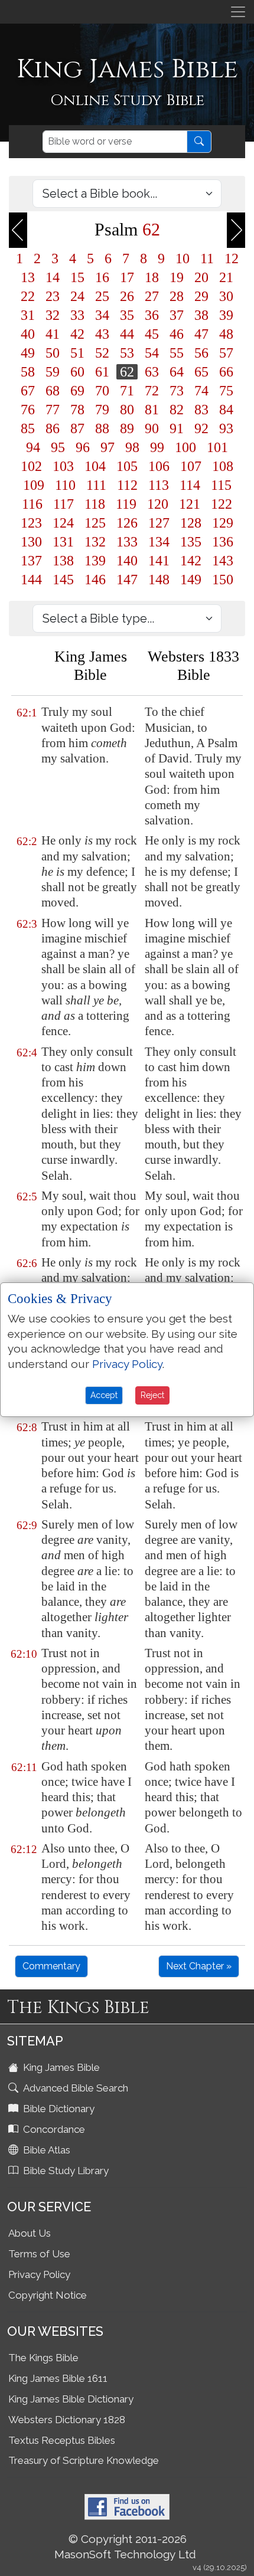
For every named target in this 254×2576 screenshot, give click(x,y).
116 (32, 504)
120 (158, 504)
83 (201, 410)
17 (127, 277)
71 (127, 391)
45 (152, 334)
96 (83, 447)
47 (201, 334)
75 (226, 391)
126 (127, 523)
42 (77, 334)
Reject (152, 1395)
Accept (104, 1395)
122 (222, 504)
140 (127, 561)
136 (223, 542)
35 (127, 315)
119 (126, 504)
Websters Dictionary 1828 (67, 2420)
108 (223, 466)
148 (159, 580)
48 (226, 334)
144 (31, 580)
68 (53, 391)
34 (102, 315)
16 (102, 277)
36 (152, 315)
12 (232, 258)
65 (201, 372)
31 (28, 315)
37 (177, 315)
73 (177, 391)
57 (226, 353)
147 (127, 580)
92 (201, 428)
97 (108, 447)
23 (53, 296)
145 (63, 580)
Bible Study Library (65, 2171)
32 (53, 315)
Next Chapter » (199, 1966)
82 (177, 410)
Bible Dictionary (58, 2109)
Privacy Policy (39, 2274)
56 (201, 353)
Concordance (53, 2129)
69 (77, 391)
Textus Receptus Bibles (62, 2440)
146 (95, 580)
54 (152, 353)
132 (95, 542)
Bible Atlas (45, 2150)
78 (77, 410)
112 (127, 485)
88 (102, 428)
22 (28, 296)
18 (152, 277)
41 (53, 334)
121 (190, 504)
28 (177, 296)
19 (177, 277)
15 (77, 277)
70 (102, 391)
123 (31, 523)
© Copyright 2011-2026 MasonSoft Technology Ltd (125, 2546)
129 (223, 523)
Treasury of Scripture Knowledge (84, 2460)
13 (28, 277)
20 (201, 277)
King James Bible (60, 2067)
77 (53, 410)
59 (53, 372)
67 (28, 391)
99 (157, 447)
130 (31, 542)
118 (95, 504)
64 (177, 372)
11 (207, 258)
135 (191, 542)
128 (191, 523)
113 (159, 485)
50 (53, 353)
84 (226, 410)
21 (226, 277)
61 (102, 372)
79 (102, 410)
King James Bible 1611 (58, 2378)
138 (63, 561)
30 (226, 296)
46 (177, 334)
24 (77, 296)
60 (77, 372)
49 (28, 353)
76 (28, 410)
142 (191, 561)
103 (63, 466)
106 (159, 466)
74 (201, 391)
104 (95, 466)
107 (191, 466)
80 (127, 410)
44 (127, 334)
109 (34, 485)
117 (63, 504)
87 (77, 428)
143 (223, 561)
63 (152, 372)
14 (53, 277)
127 (159, 523)
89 (127, 428)
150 (223, 580)
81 (152, 410)
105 (127, 466)
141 (159, 561)
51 (77, 353)
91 (177, 428)
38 (201, 315)
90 (152, 428)
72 (152, 391)
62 (127, 372)
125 (95, 523)
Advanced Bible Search (74, 2088)
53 (127, 353)
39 (226, 315)
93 (226, 428)
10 (183, 258)
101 (217, 447)
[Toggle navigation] (238, 12)
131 (63, 542)
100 (185, 447)
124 (63, 523)
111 (96, 485)
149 (191, 580)
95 (58, 447)
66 (226, 372)
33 (77, 315)
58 (28, 372)
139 (95, 561)
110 (65, 485)
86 (53, 428)
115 (221, 485)
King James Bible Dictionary (71, 2399)
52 (102, 353)
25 (102, 296)
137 (31, 561)
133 (127, 542)
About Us (30, 2233)
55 (177, 353)
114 (190, 485)
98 (132, 447)
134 (159, 542)
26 (127, 296)
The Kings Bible (43, 2358)
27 (152, 296)
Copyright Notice (48, 2295)
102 (31, 466)
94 (33, 447)
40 (28, 334)
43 (102, 334)
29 (201, 296)
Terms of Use (39, 2254)
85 (28, 428)
